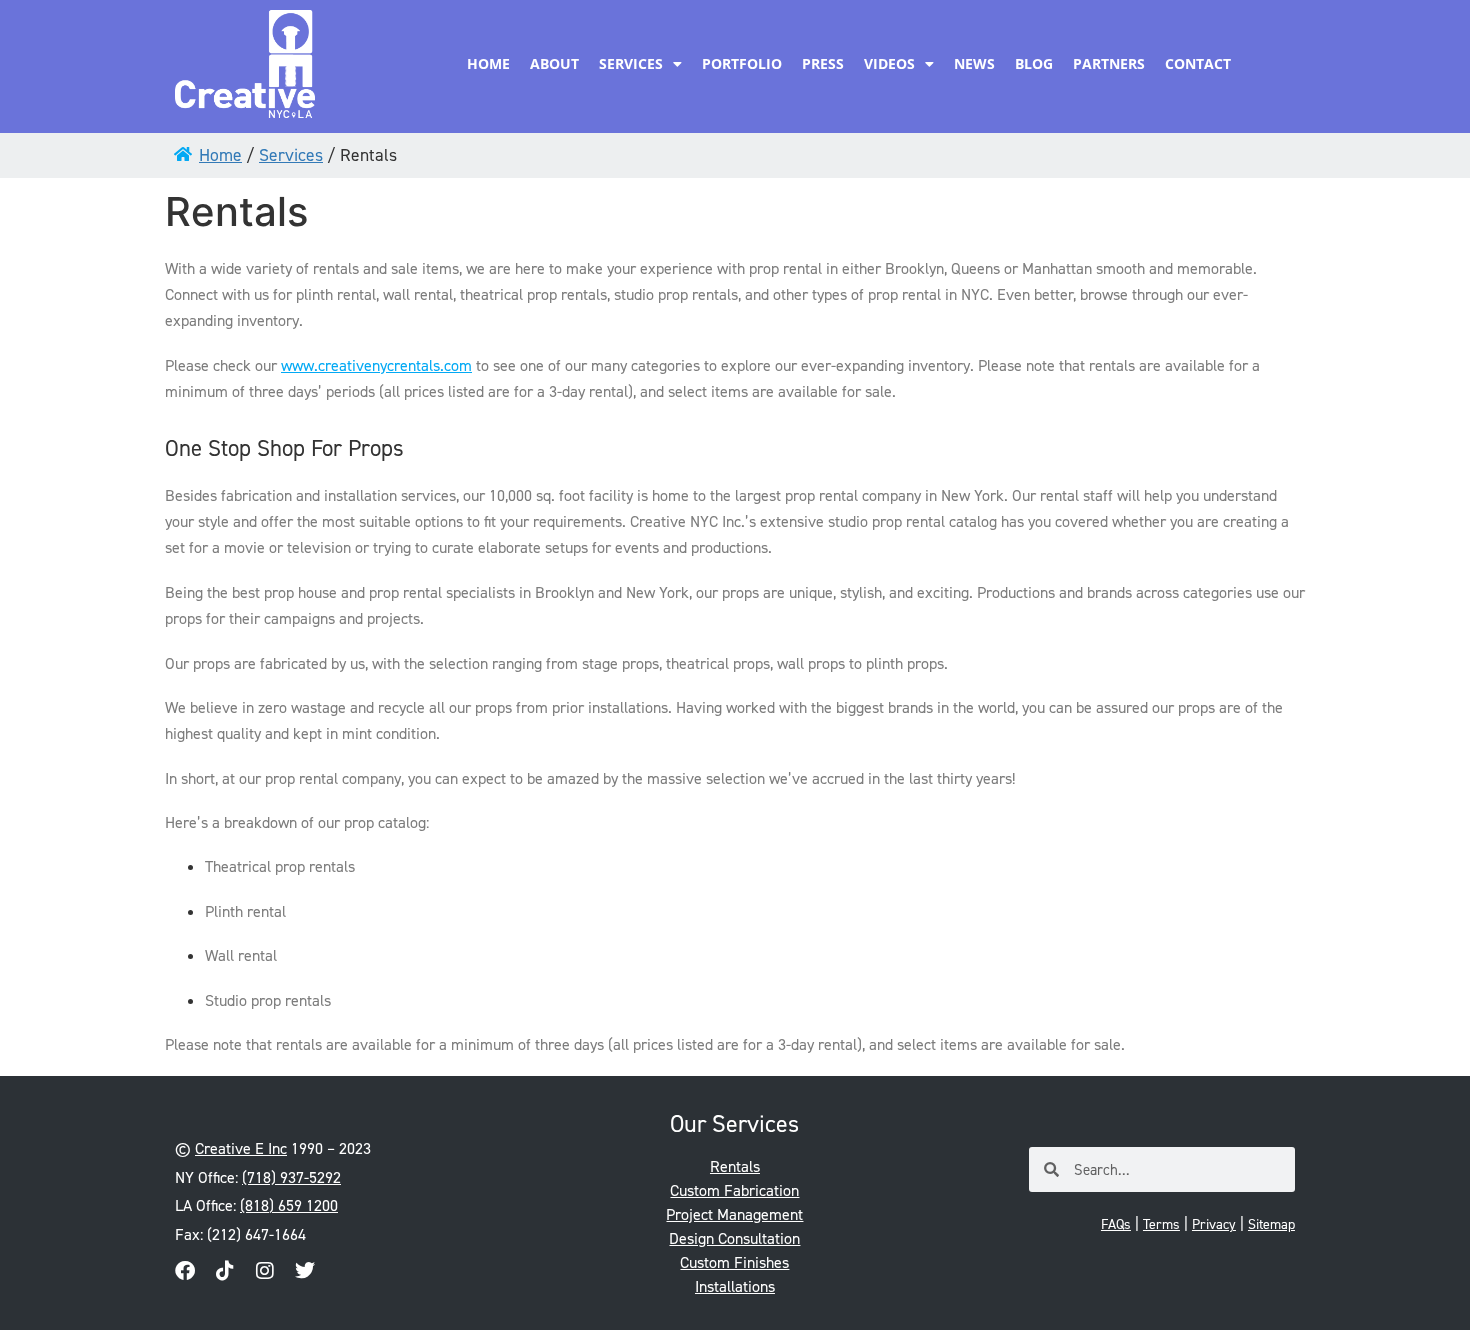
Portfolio (742, 63)
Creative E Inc (241, 1148)
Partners (1109, 63)
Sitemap (1271, 1224)
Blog (1034, 63)
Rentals (735, 1166)
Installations (735, 1286)
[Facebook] (185, 1271)
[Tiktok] (225, 1271)
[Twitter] (305, 1271)
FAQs (1116, 1224)
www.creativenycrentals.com (376, 365)
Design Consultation (734, 1238)
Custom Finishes (734, 1262)
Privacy (1214, 1224)
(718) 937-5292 (291, 1177)
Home (488, 63)
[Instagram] (265, 1271)
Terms (1161, 1224)
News (974, 63)
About (554, 63)
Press (823, 63)
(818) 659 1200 (289, 1205)
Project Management (734, 1214)
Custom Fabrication (734, 1190)
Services (631, 63)
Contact (1198, 63)
